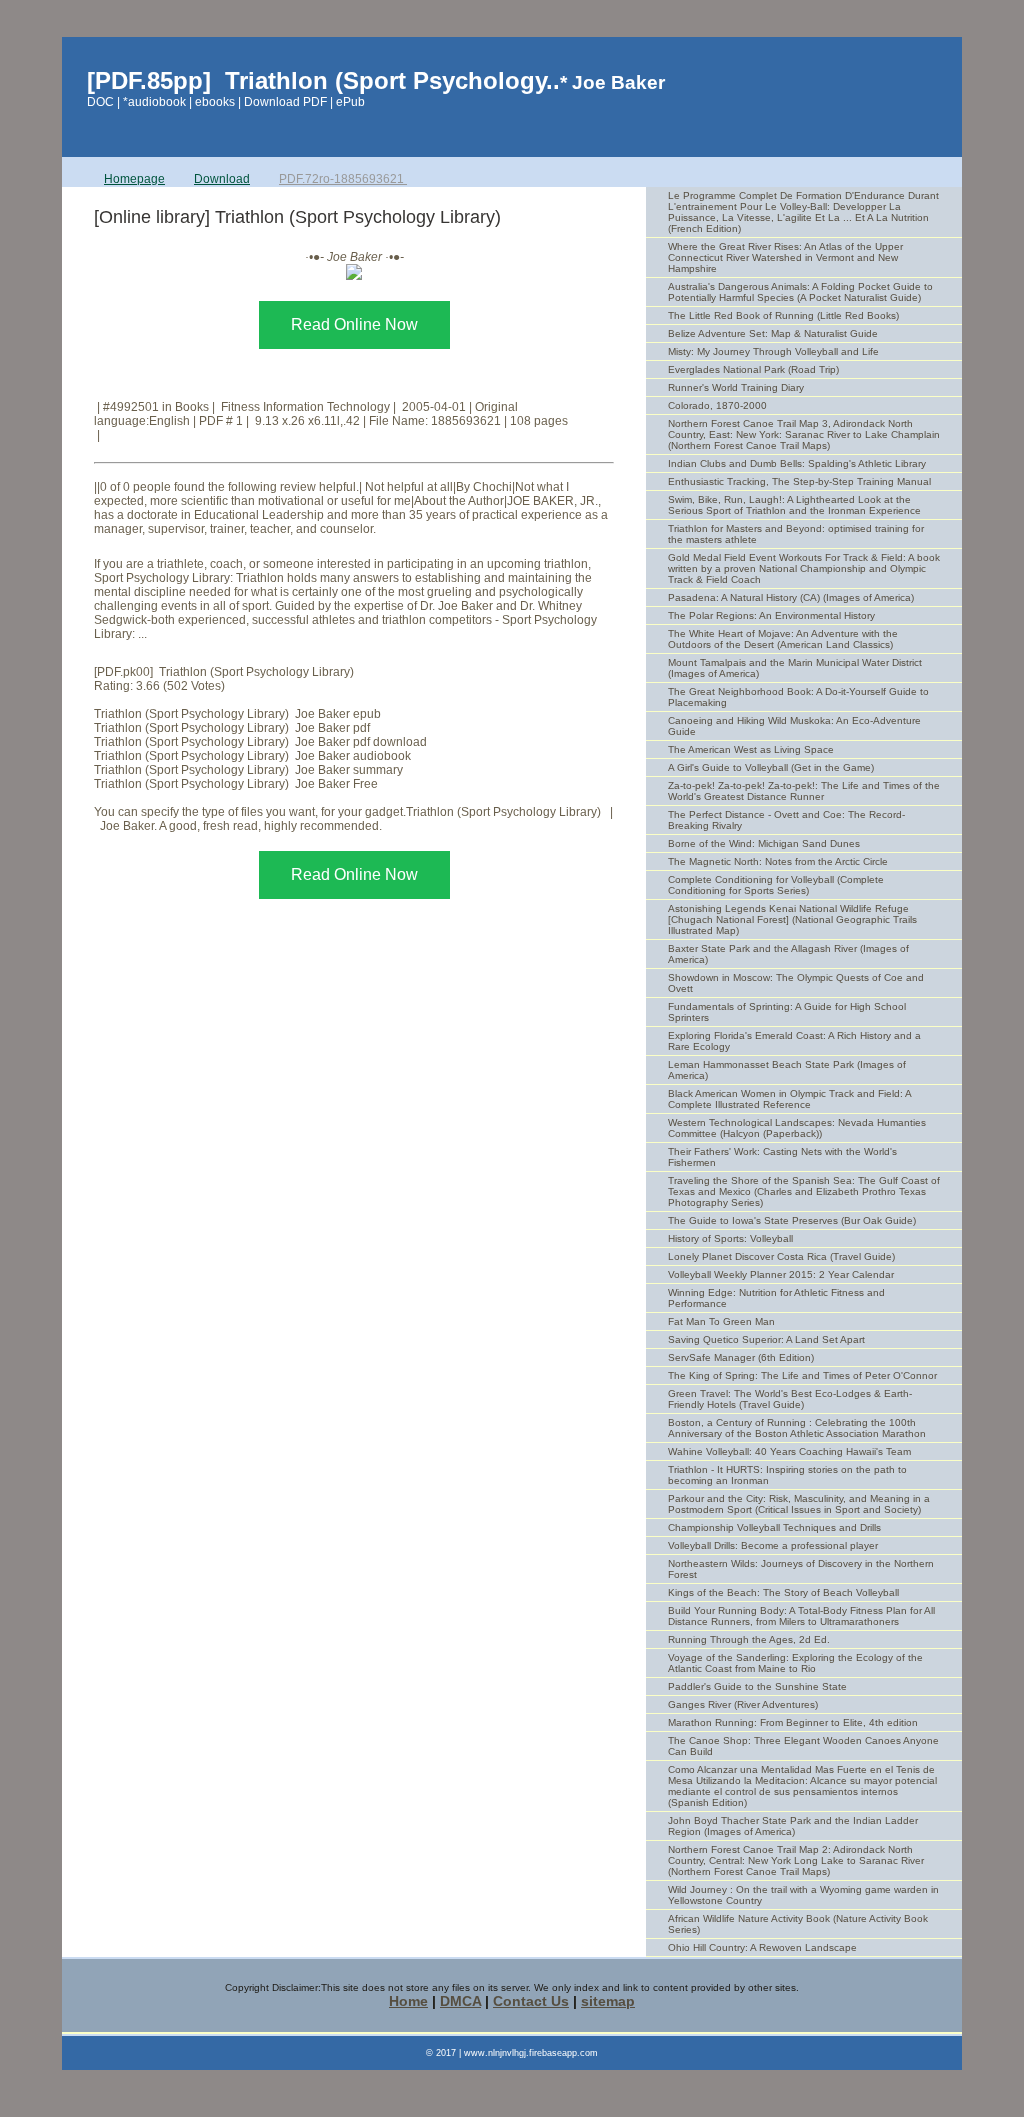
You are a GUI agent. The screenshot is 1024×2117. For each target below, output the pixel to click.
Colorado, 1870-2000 (717, 405)
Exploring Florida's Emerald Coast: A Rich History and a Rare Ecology (794, 1041)
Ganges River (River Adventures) (743, 1704)
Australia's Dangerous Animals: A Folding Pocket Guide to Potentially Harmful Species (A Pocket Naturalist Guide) (800, 292)
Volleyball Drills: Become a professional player (773, 1545)
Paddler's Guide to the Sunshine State (757, 1686)
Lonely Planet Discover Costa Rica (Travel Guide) (781, 1256)
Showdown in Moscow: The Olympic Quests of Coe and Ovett (796, 983)
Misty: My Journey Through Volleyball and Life (773, 351)
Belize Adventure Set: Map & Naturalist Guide (773, 333)
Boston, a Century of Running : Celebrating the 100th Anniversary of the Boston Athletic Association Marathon (797, 1428)
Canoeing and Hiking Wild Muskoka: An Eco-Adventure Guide (794, 726)
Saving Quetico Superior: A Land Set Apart (766, 1339)
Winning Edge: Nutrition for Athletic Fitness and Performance (776, 1298)
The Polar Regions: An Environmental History (771, 615)
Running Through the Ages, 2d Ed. (749, 1639)
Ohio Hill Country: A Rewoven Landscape (762, 1947)
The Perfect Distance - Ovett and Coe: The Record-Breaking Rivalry (786, 820)
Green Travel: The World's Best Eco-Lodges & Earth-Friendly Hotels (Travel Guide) (790, 1399)
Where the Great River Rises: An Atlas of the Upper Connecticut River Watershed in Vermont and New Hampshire (785, 257)
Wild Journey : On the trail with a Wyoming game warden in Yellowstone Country (803, 1895)
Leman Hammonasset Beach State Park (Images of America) (787, 1070)
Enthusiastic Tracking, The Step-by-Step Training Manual (799, 481)
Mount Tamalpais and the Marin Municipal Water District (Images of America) (795, 668)
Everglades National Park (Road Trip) (753, 369)
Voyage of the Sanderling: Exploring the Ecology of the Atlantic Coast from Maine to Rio (795, 1663)
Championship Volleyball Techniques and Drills (774, 1527)
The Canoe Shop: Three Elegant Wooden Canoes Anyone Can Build (803, 1746)
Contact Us (531, 2001)
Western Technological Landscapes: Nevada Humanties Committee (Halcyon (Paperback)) (797, 1128)
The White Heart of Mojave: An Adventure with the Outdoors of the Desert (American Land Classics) (783, 639)
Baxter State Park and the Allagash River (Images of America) (788, 954)
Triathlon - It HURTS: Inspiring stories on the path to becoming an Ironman (787, 1475)
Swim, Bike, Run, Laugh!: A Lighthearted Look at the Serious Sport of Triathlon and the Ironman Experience (794, 505)
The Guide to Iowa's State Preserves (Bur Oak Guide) (792, 1220)
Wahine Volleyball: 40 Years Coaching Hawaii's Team (789, 1451)
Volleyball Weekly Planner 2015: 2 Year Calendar (781, 1274)
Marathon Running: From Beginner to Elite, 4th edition (793, 1722)
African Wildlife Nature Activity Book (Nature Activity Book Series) (798, 1924)
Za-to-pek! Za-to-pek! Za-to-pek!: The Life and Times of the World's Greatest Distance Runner (804, 791)
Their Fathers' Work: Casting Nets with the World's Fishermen (782, 1157)
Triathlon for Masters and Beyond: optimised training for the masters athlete (796, 534)
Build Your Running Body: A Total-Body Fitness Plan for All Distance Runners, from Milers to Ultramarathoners (801, 1616)
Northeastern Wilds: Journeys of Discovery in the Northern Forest (801, 1569)
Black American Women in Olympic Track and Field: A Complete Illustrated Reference (790, 1099)
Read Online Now (354, 324)
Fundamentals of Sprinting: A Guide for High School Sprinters (787, 1012)
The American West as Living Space (751, 749)
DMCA (460, 2001)
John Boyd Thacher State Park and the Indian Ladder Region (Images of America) (793, 1826)
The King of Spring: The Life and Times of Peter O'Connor (802, 1375)
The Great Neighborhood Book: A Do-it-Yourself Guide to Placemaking (798, 697)
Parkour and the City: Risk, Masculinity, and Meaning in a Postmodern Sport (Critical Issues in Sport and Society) (799, 1504)
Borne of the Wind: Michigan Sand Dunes (764, 843)
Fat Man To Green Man (721, 1321)
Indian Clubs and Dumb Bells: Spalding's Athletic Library (797, 463)
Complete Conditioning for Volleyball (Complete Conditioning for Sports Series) (776, 885)
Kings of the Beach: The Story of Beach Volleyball (783, 1592)
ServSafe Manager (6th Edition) (741, 1357)
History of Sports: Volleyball (730, 1238)
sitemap (608, 2001)
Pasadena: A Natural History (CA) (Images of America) (791, 597)
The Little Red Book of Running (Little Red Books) (783, 315)
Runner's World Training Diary (736, 387)
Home (408, 2001)
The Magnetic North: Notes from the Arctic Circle (778, 861)
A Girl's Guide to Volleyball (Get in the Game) (771, 767)
